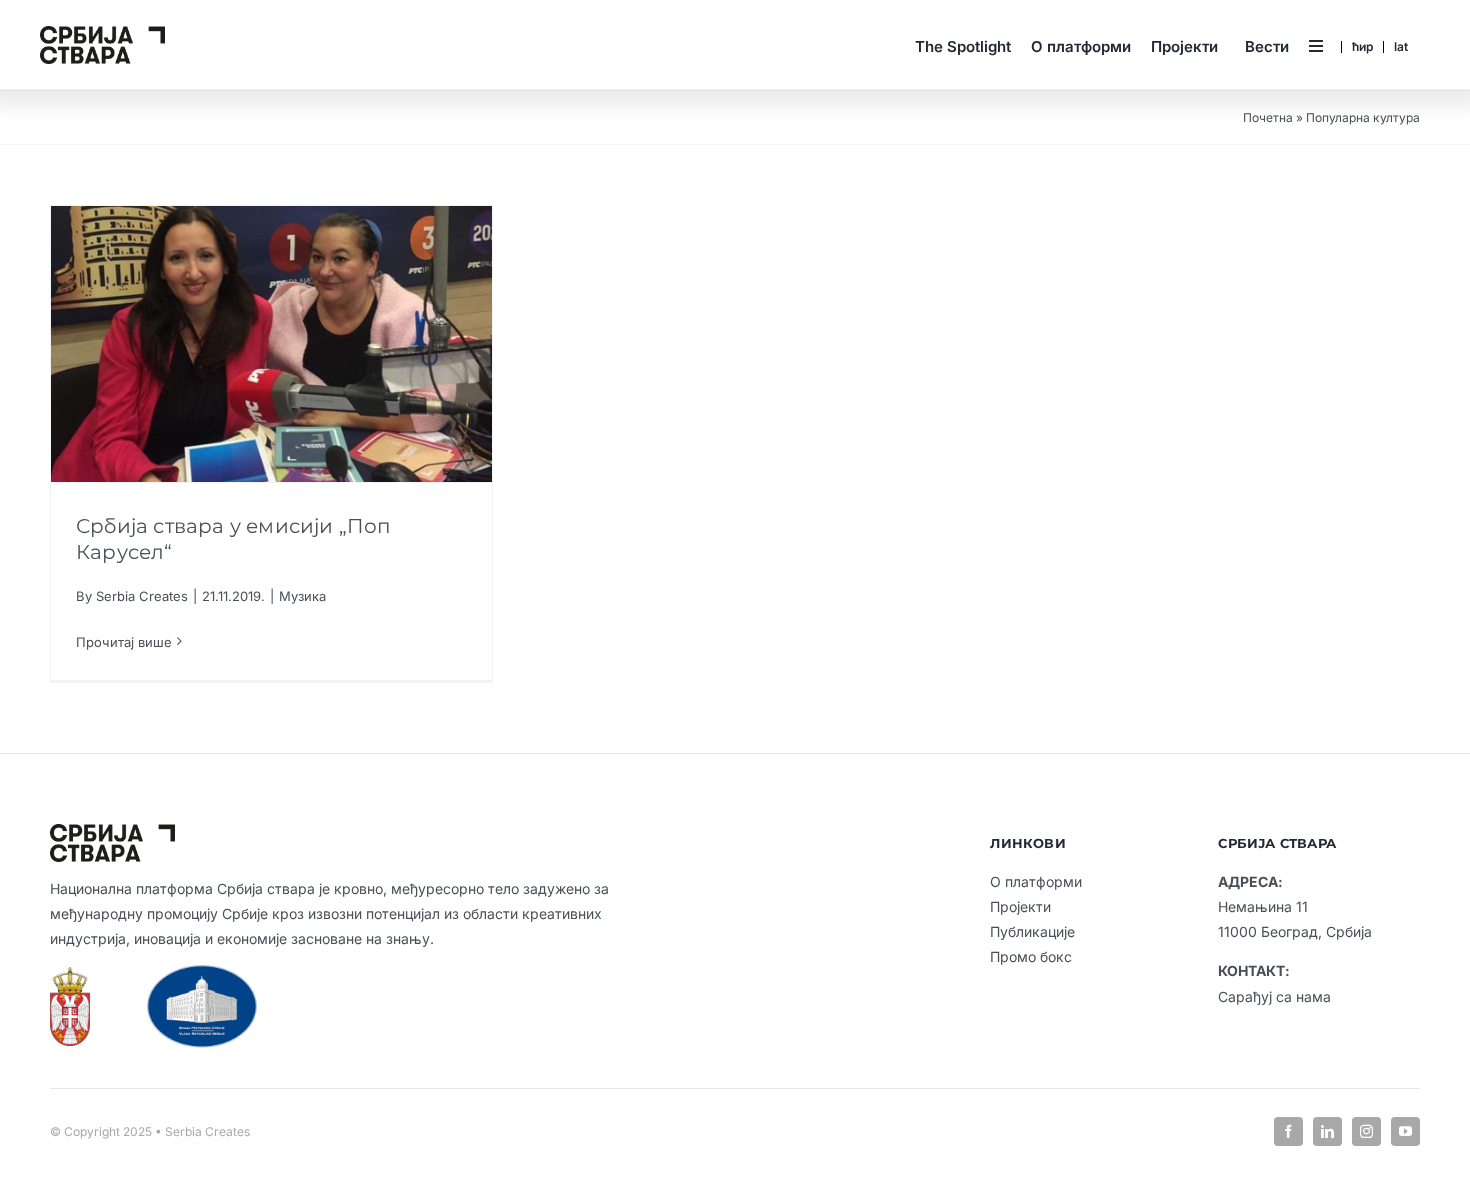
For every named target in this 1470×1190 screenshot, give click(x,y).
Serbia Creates (142, 596)
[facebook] (1288, 1131)
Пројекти (1020, 906)
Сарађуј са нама (1274, 996)
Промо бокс (1031, 956)
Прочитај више (124, 642)
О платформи (1036, 881)
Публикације (1032, 931)
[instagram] (1366, 1131)
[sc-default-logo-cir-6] (102, 34)
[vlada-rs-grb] (70, 975)
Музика (302, 596)
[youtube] (1405, 1131)
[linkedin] (1327, 1131)
